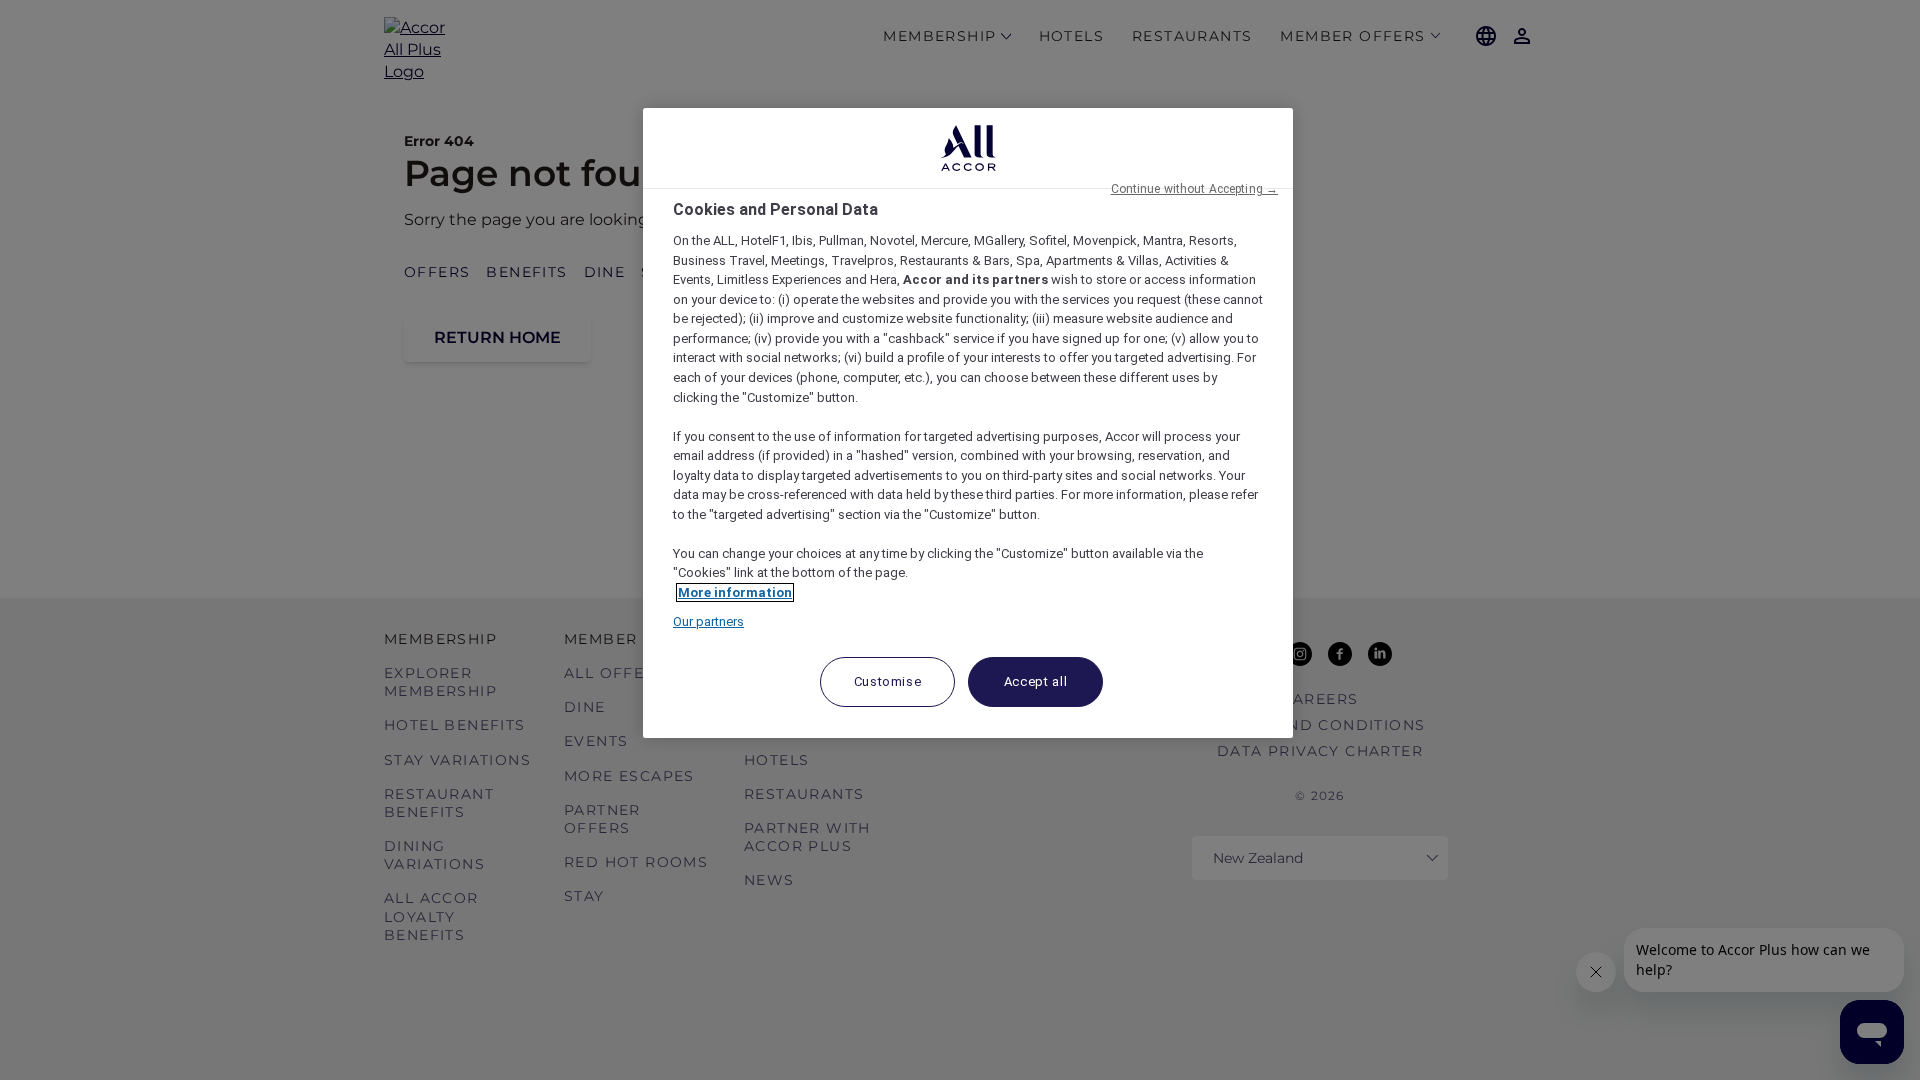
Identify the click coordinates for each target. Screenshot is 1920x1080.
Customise (888, 681)
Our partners (708, 621)
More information (735, 592)
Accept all (1036, 681)
